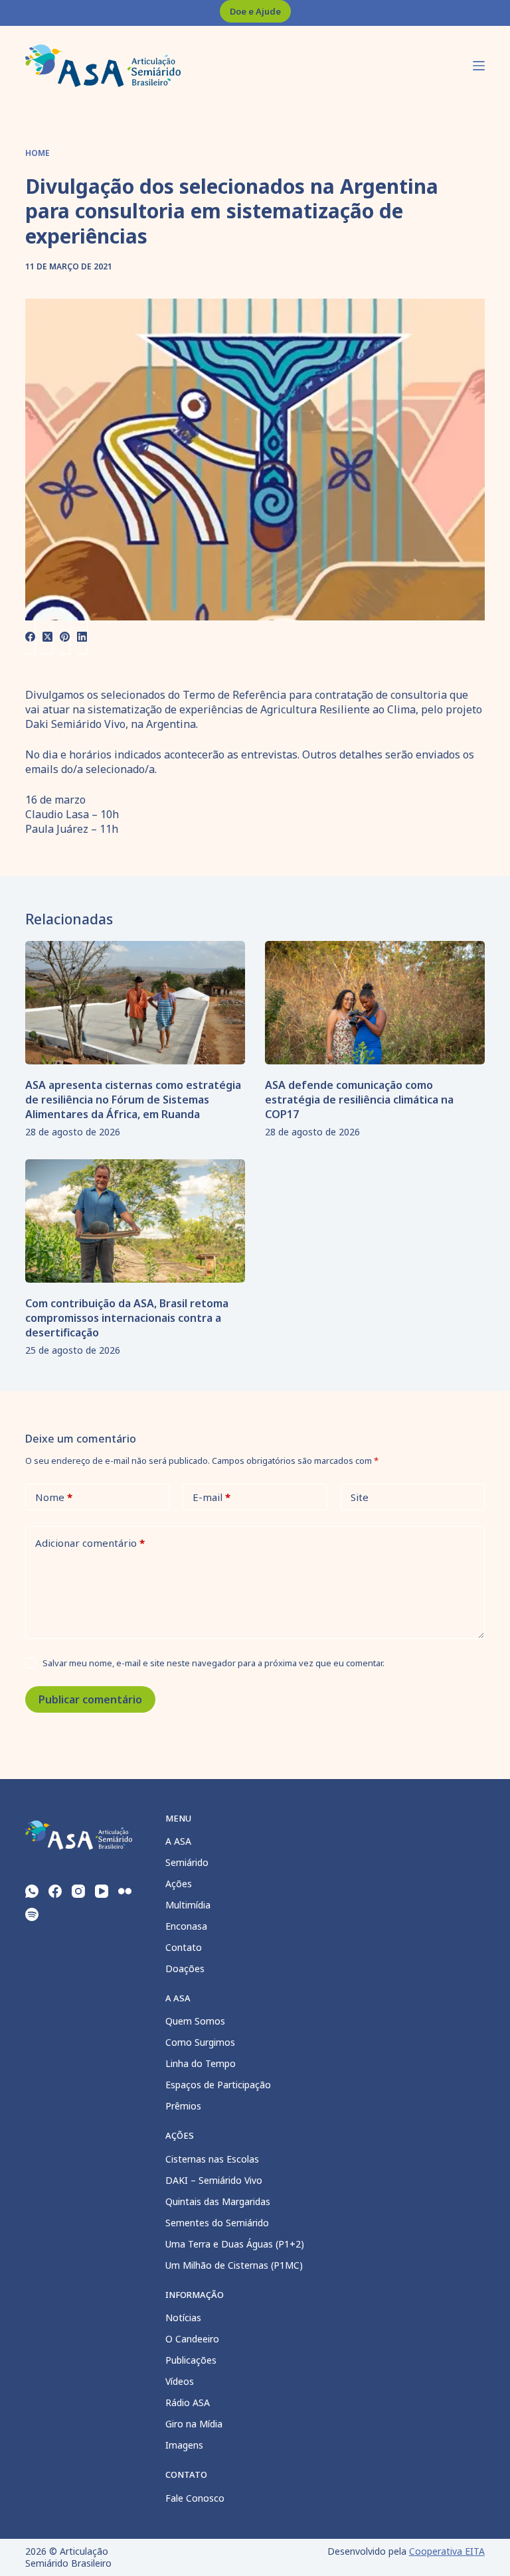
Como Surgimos (200, 2042)
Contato (184, 1947)
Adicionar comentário (90, 1543)
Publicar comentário (90, 1699)
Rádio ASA (188, 2402)
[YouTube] (102, 1891)
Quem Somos (195, 2021)
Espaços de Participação (218, 2085)
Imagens (184, 2445)
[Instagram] (78, 1891)
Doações (185, 1968)
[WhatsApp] (32, 1891)
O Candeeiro (192, 2339)
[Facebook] (31, 637)
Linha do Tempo (201, 2063)
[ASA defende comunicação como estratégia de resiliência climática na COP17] (375, 1003)
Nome (54, 1497)
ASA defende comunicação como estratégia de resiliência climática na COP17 (359, 1100)
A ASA (178, 1841)
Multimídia (188, 1905)
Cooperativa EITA (447, 2551)
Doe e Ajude (255, 11)
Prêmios (183, 2106)
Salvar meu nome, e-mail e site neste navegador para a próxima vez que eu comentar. (213, 1663)
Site (360, 1497)
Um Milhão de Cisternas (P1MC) (234, 2265)
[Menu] (479, 66)
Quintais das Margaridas (218, 2201)
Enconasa (186, 1926)
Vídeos (180, 2381)
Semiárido (187, 1862)
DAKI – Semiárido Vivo (214, 2180)
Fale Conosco (195, 2498)
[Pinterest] (65, 637)
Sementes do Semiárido (217, 2223)
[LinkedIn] (82, 637)
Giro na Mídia (194, 2424)
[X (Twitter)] (48, 637)
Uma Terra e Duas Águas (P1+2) (235, 2244)
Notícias (183, 2318)
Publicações (191, 2360)
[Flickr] (125, 1891)
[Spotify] (32, 1914)
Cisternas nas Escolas (212, 2159)
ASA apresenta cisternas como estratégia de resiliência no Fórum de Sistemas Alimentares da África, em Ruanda (133, 1100)
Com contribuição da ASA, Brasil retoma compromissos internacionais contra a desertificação (127, 1318)
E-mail (212, 1497)
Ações (179, 1884)
